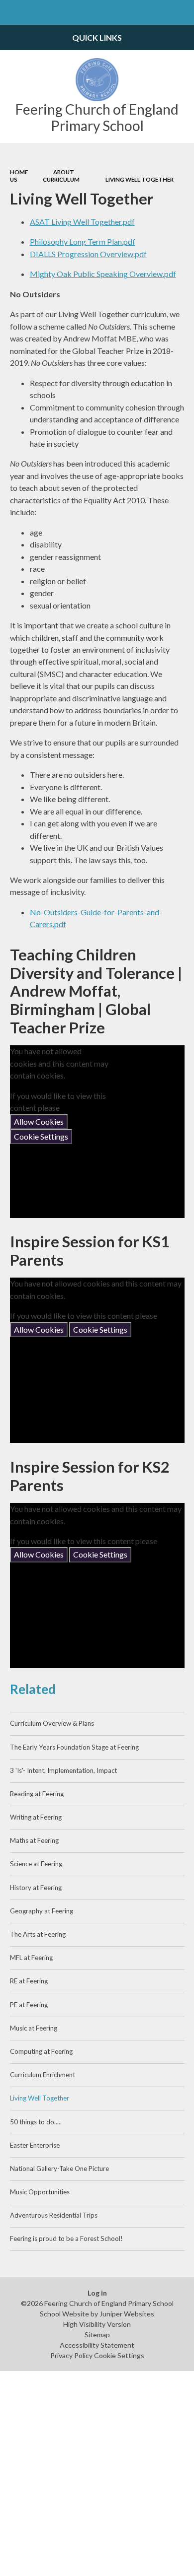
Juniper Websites (127, 2314)
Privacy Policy (71, 2355)
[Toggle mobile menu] (12, 12)
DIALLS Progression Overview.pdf (88, 254)
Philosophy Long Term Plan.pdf (83, 241)
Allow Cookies (39, 1121)
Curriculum (61, 179)
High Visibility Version (97, 2324)
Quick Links (97, 37)
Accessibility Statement (97, 2345)
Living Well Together (140, 179)
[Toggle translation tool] (157, 12)
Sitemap (97, 2335)
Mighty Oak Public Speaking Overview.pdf (103, 274)
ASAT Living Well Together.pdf (82, 222)
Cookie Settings (41, 1136)
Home (19, 172)
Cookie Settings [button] (119, 2355)
